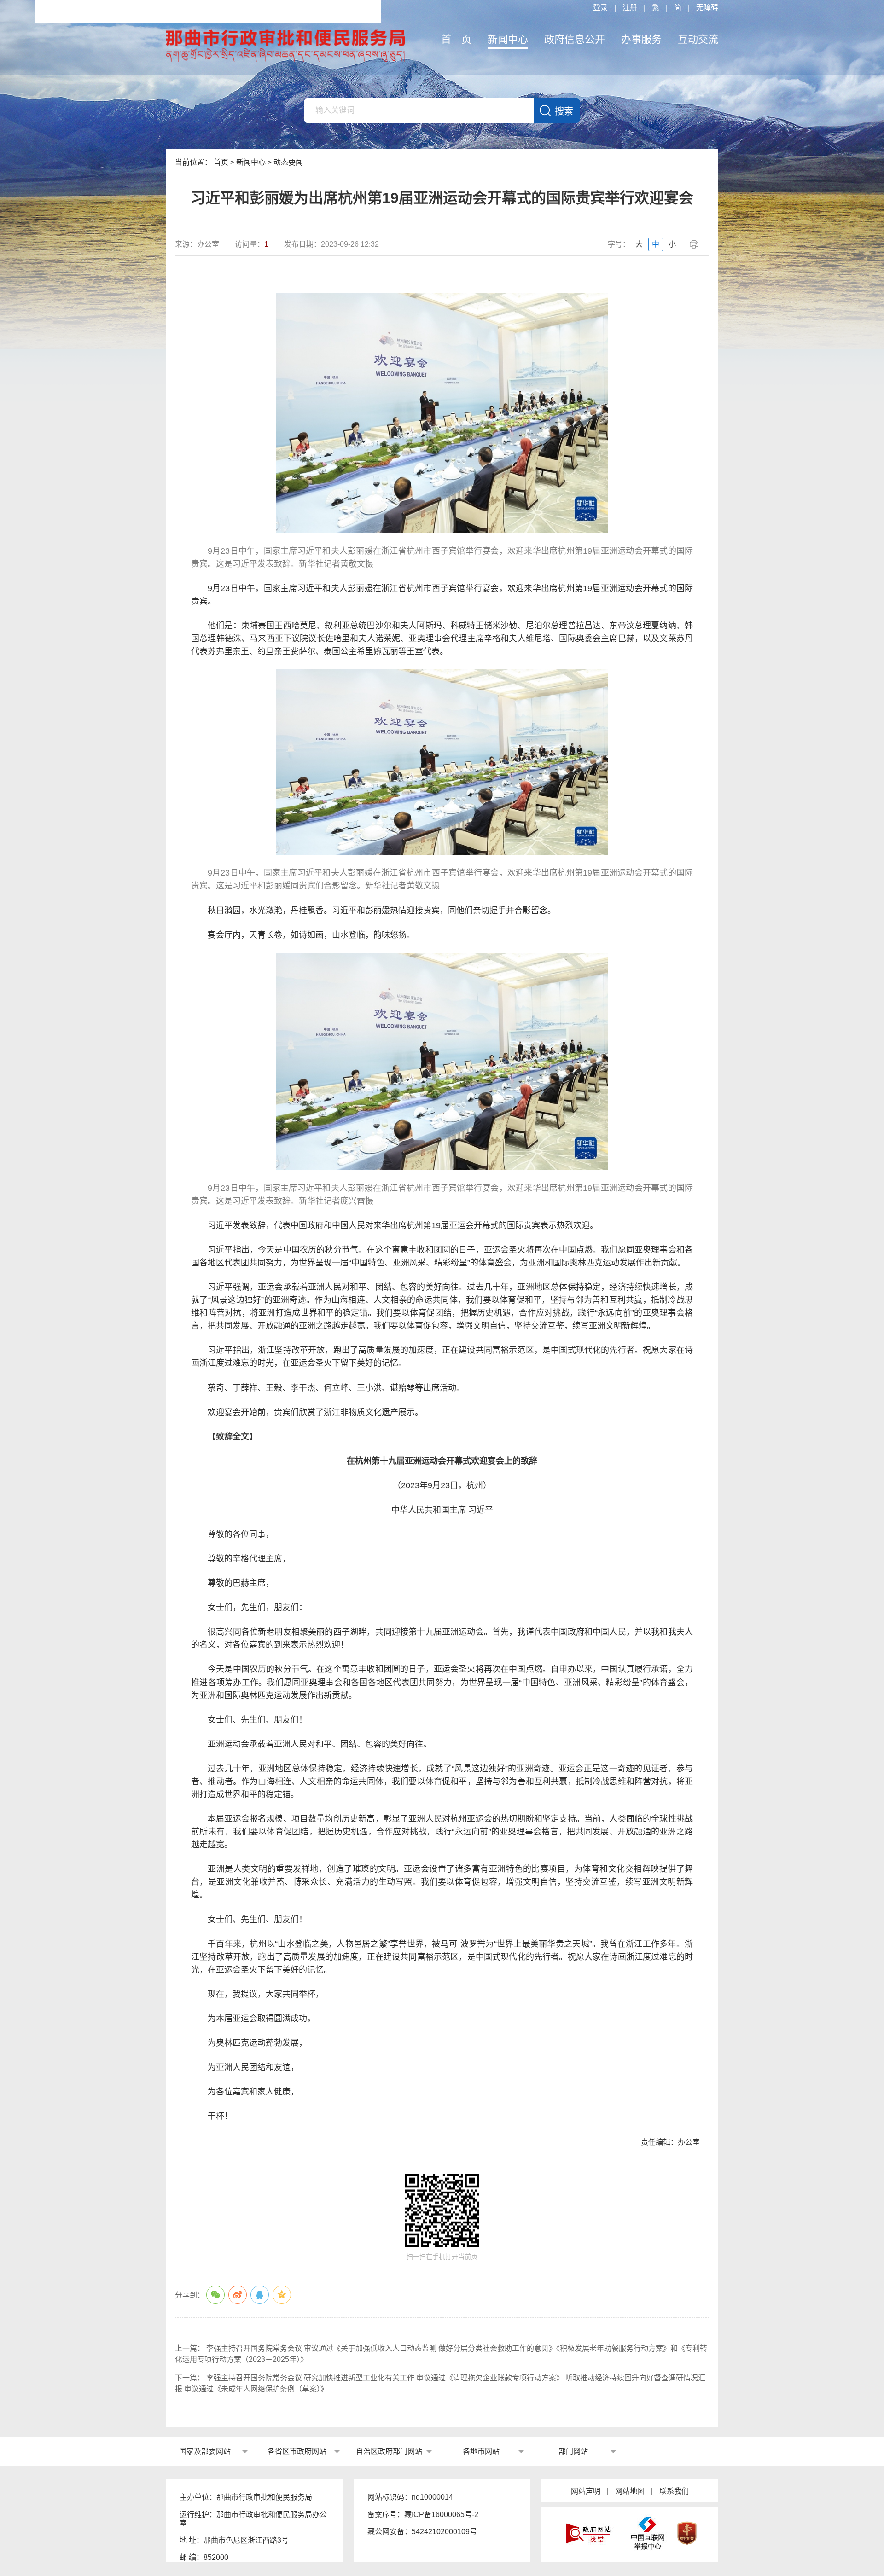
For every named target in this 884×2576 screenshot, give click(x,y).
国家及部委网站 (205, 2451)
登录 (600, 8)
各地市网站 (481, 2451)
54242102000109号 (444, 2532)
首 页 (456, 39)
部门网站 (573, 2451)
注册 (630, 8)
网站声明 (586, 2491)
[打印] (695, 244)
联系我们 (674, 2491)
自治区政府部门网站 (389, 2451)
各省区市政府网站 (297, 2451)
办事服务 (641, 39)
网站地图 (630, 2491)
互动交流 (698, 39)
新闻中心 (508, 39)
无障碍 (707, 8)
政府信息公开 (575, 39)
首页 (221, 162)
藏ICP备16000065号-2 (441, 2515)
